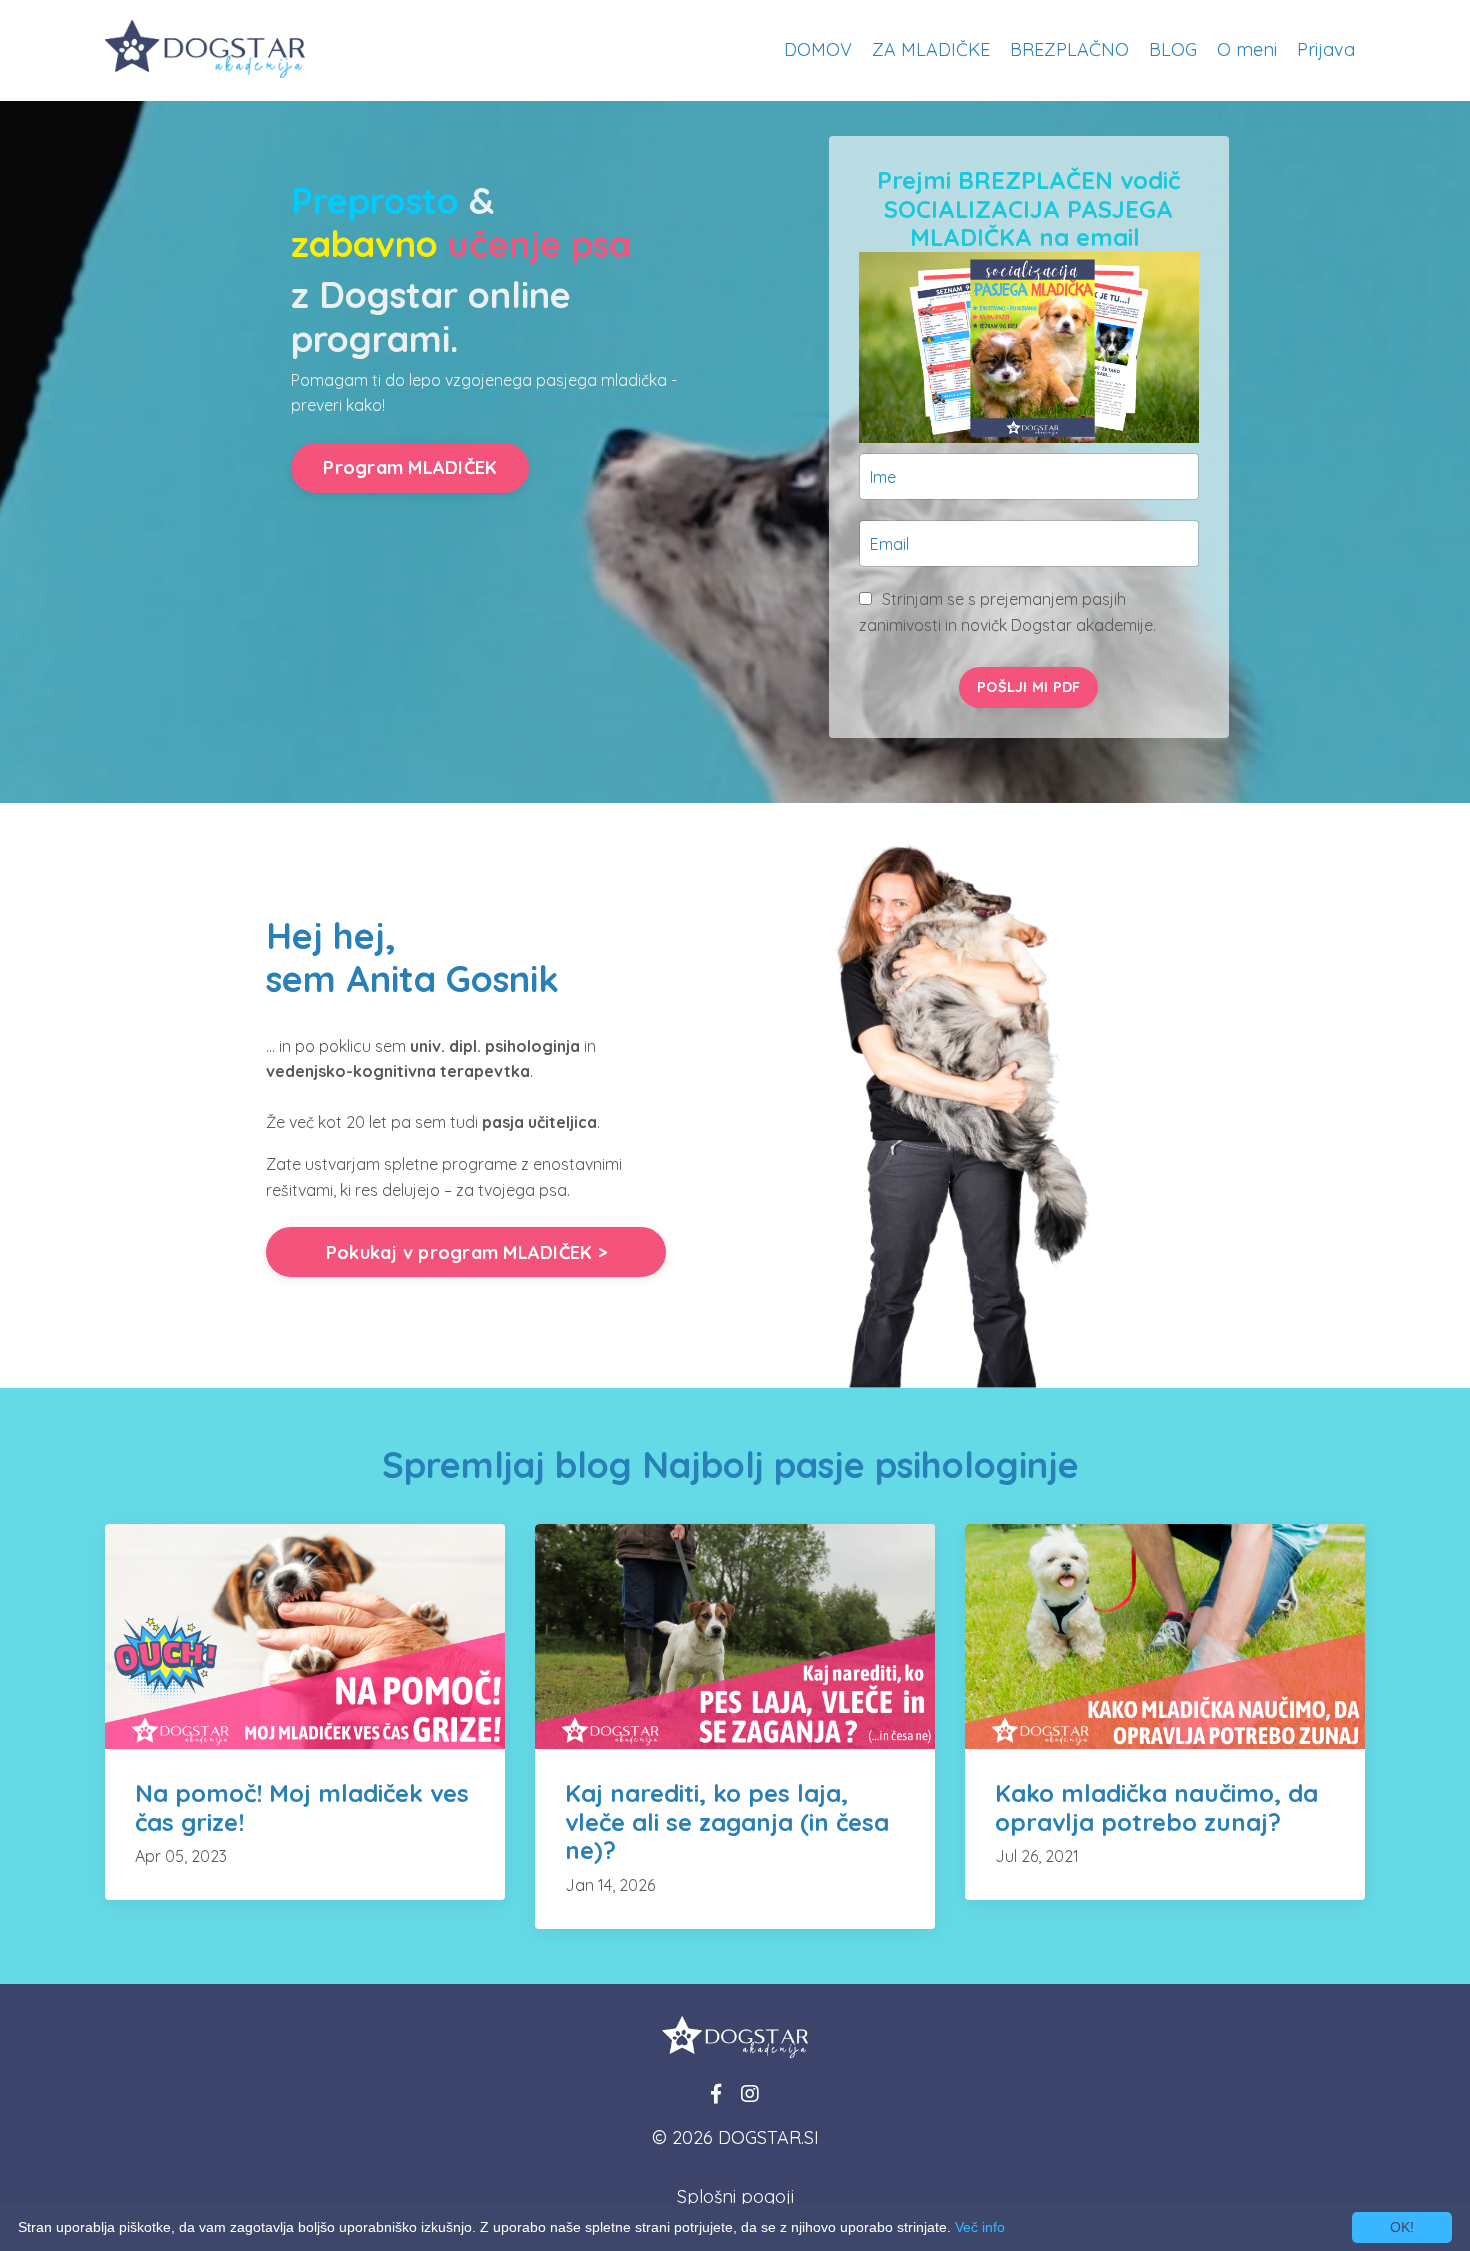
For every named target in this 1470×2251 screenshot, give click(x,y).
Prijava (1326, 49)
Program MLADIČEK (410, 467)
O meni (1247, 49)
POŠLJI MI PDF (1028, 687)
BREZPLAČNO (1069, 49)
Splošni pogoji (735, 2196)
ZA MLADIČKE (931, 49)
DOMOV (818, 49)
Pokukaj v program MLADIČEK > (466, 1252)
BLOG (1173, 49)
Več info (980, 2227)
